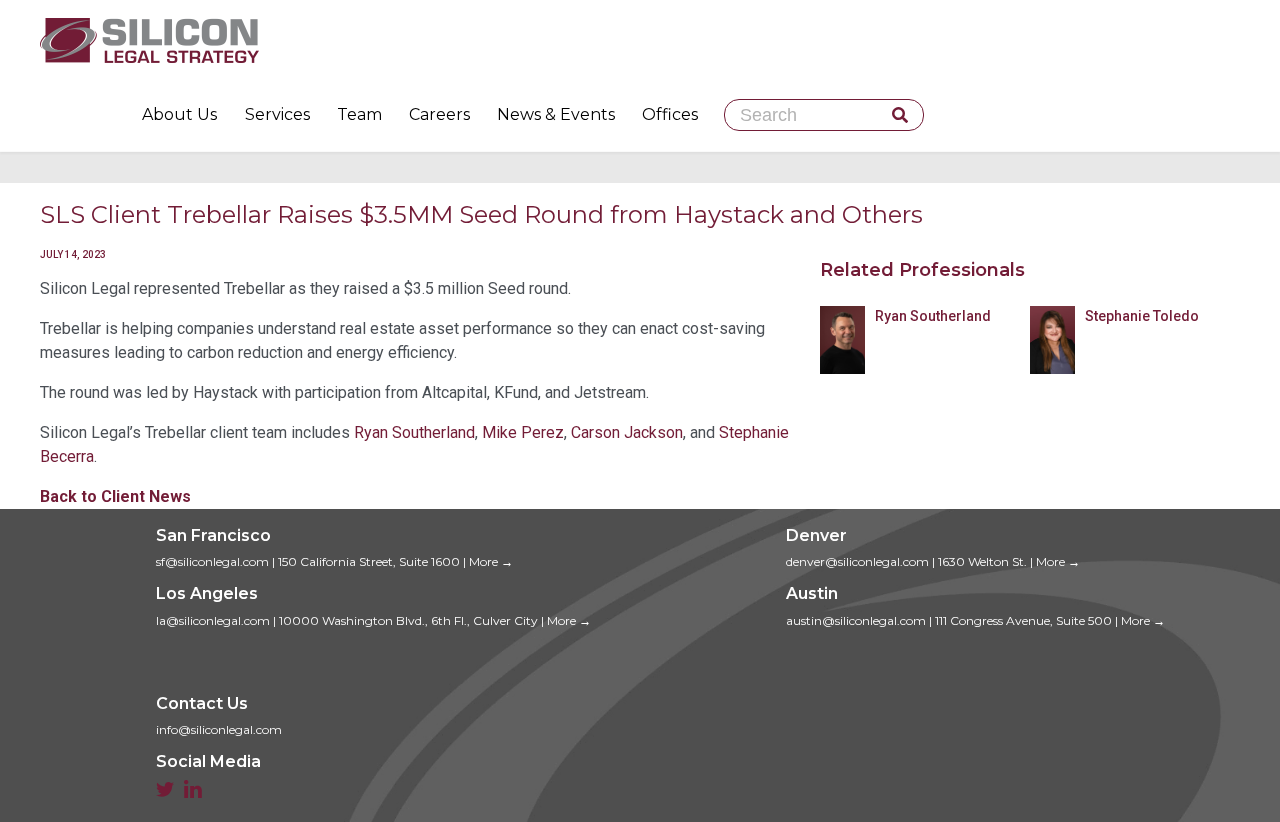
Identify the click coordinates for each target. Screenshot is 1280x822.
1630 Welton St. (982, 561)
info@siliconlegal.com (219, 729)
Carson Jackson (627, 432)
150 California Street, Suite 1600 (369, 561)
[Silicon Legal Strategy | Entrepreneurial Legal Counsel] (640, 40)
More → (491, 561)
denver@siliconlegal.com (857, 561)
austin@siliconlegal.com (856, 620)
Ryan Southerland (414, 432)
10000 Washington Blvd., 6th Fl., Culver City (408, 620)
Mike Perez (523, 432)
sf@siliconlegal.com (212, 561)
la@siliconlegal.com (213, 620)
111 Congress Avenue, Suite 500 (1023, 620)
